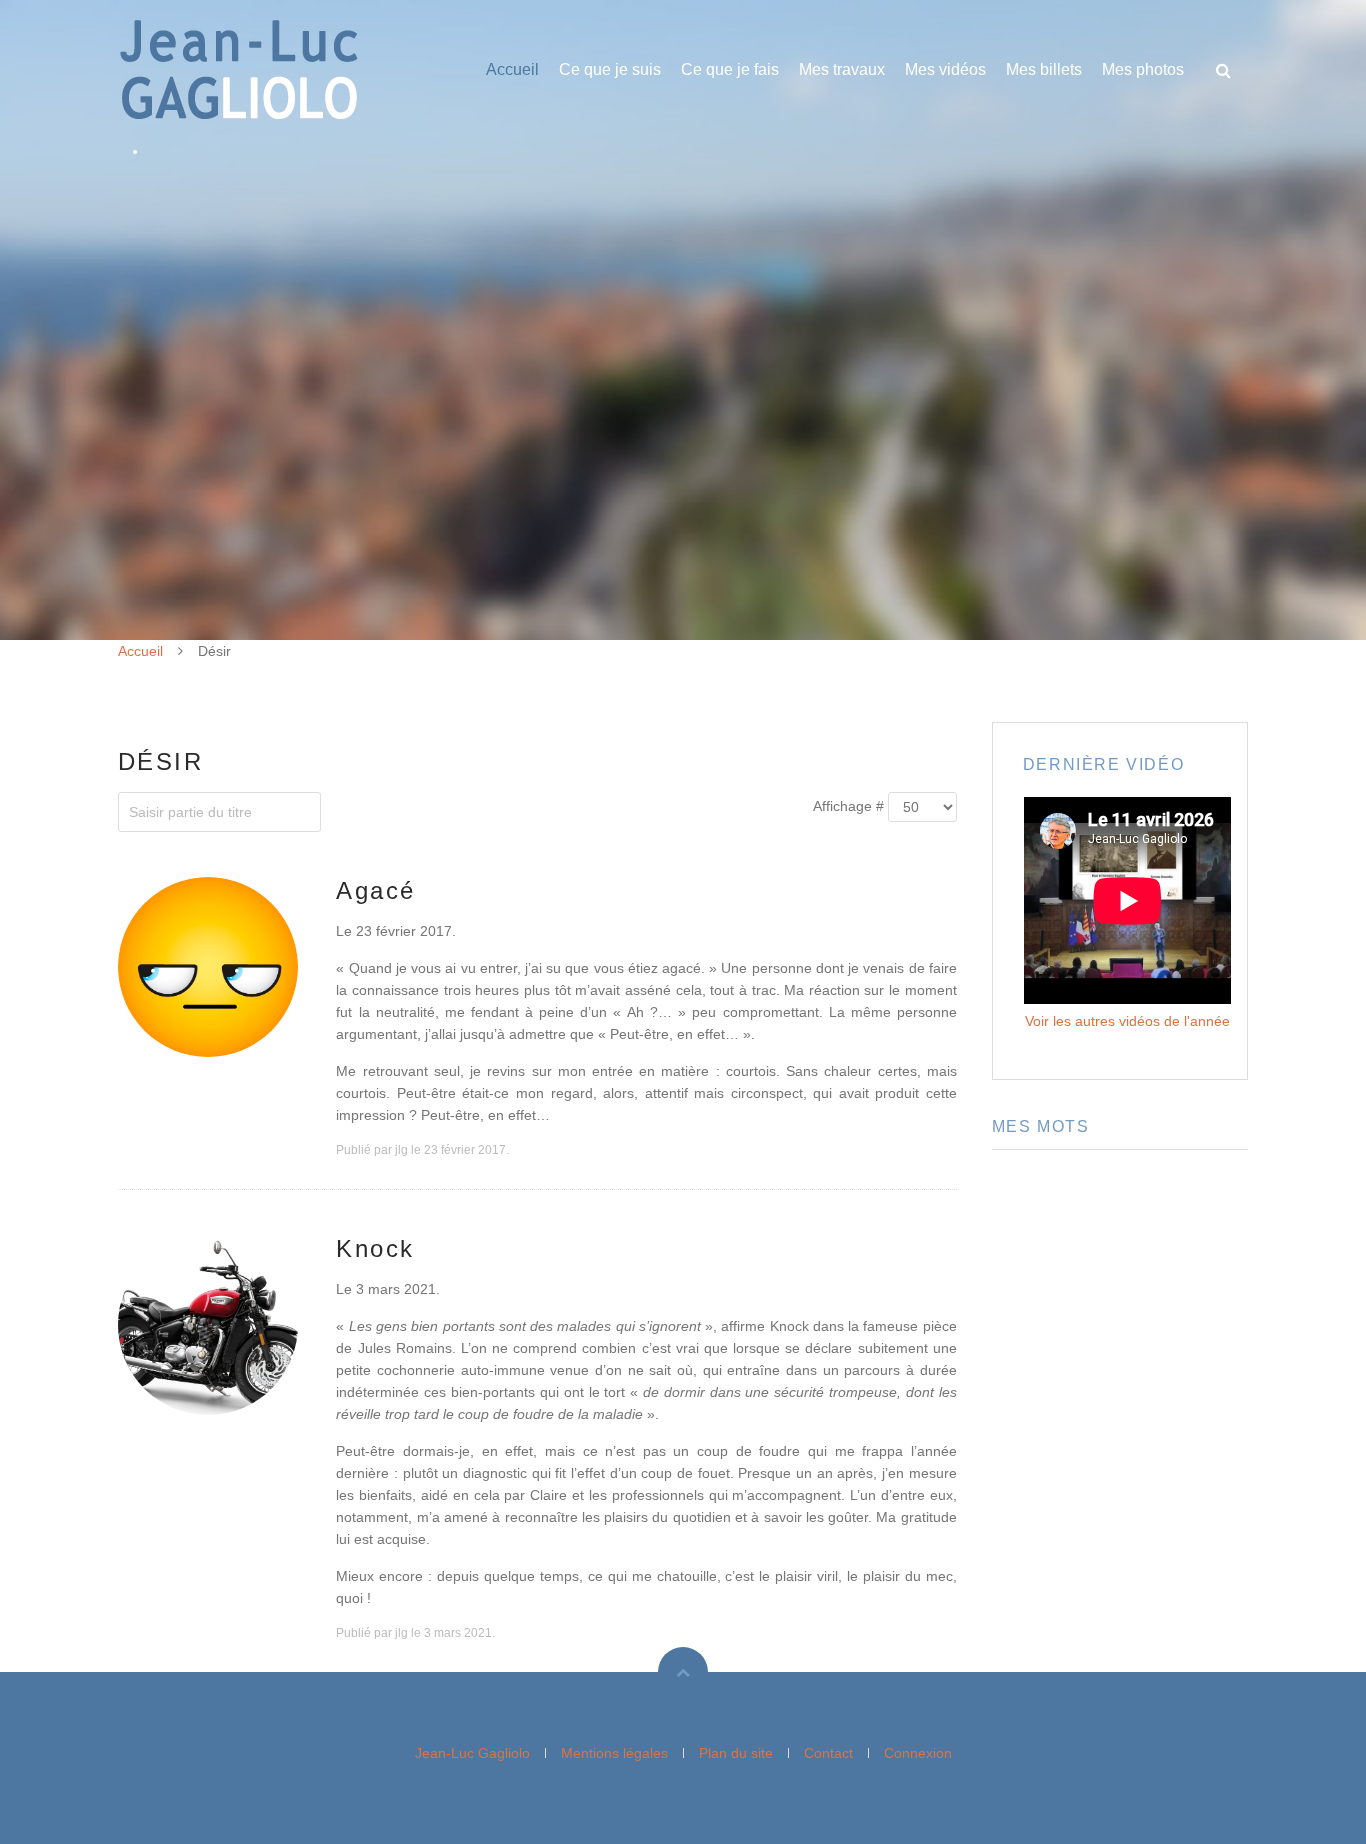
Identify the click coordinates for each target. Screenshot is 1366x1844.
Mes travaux (842, 69)
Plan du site (736, 1753)
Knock (375, 1248)
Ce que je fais (730, 69)
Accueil (512, 69)
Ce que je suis (610, 69)
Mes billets (1044, 69)
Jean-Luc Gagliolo (472, 1753)
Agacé (375, 890)
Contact (828, 1753)
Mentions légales (614, 1753)
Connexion (918, 1753)
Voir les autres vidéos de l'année (1127, 1021)
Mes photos (1143, 69)
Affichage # (848, 806)
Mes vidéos (945, 69)
